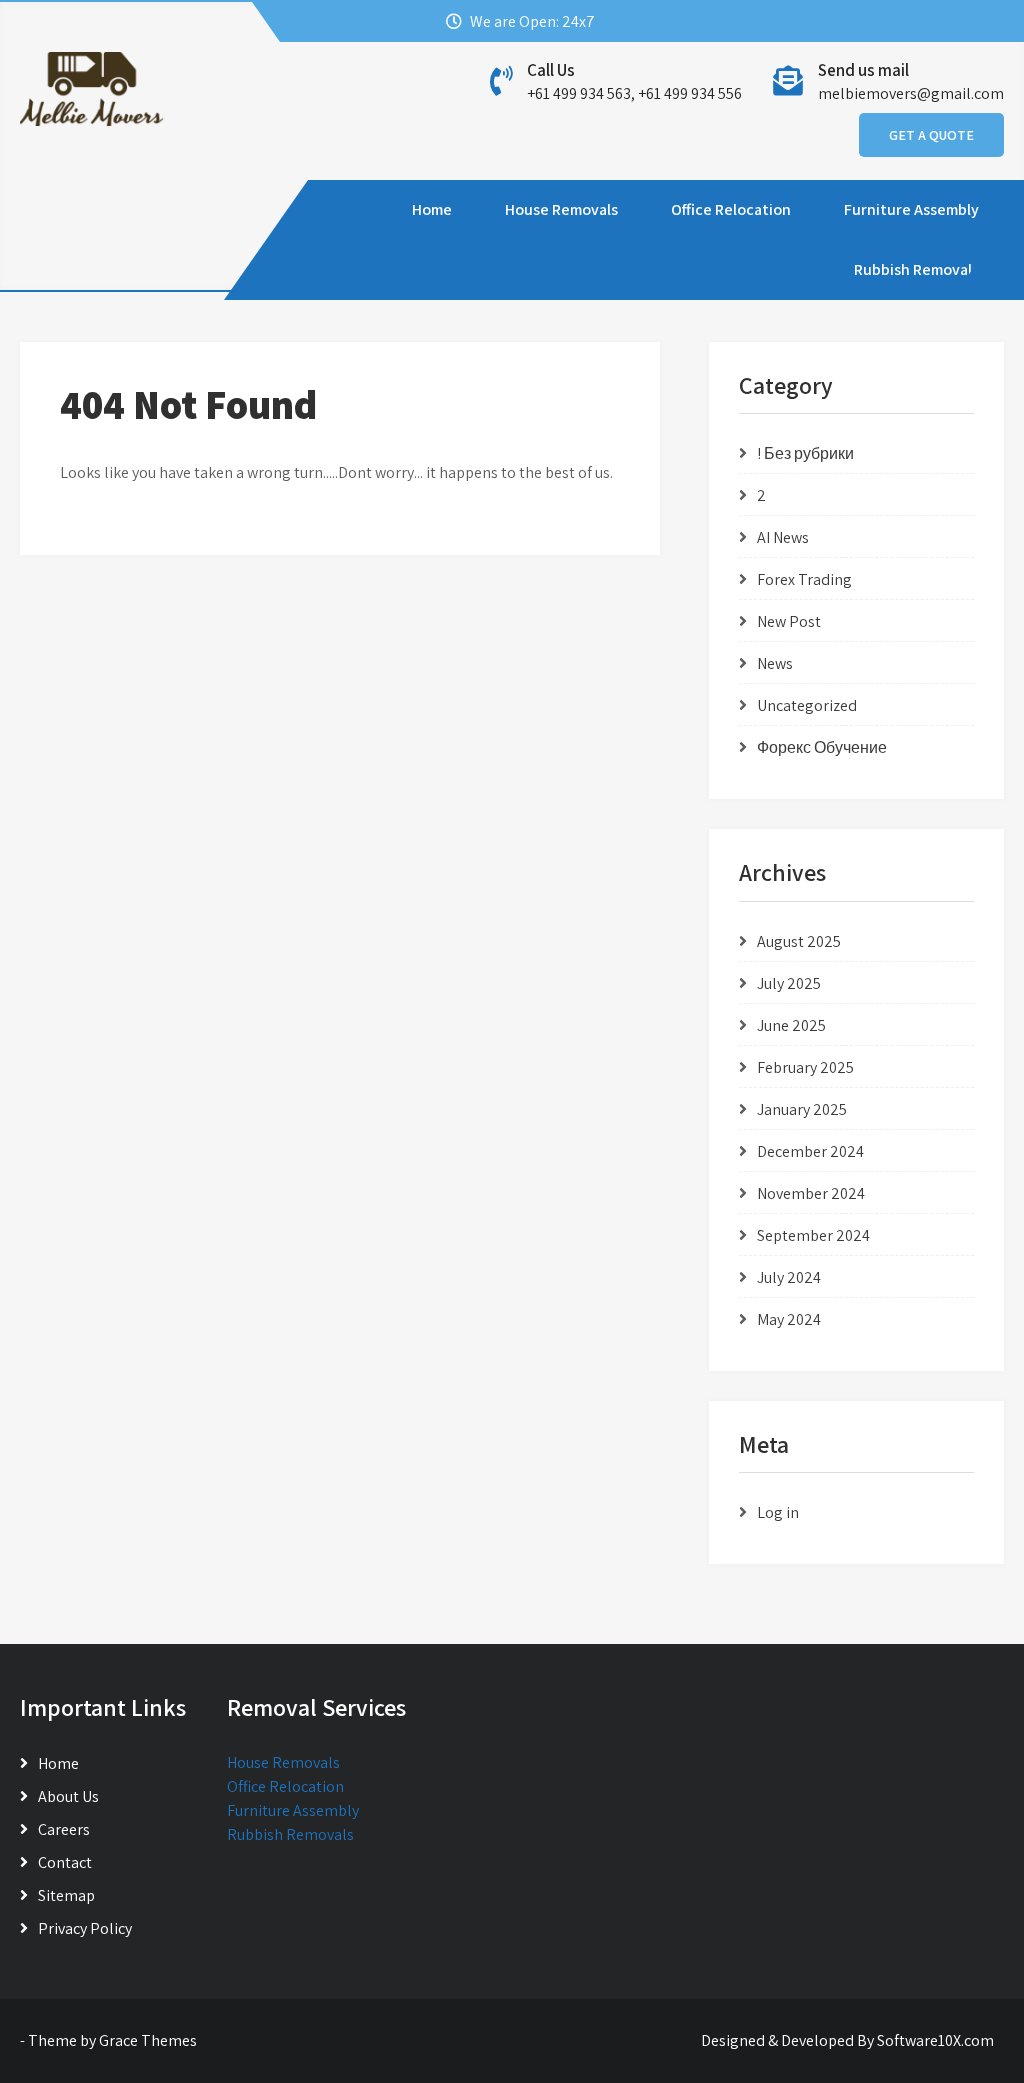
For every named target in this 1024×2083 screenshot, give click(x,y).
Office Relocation (731, 209)
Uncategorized (807, 705)
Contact (65, 1862)
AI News (783, 537)
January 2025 (802, 1109)
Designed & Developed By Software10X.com (847, 2040)
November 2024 (811, 1193)
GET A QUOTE (931, 135)
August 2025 (799, 941)
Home (432, 209)
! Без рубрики (805, 453)
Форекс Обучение (822, 747)
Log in (778, 1512)
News (775, 663)
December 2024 (810, 1151)
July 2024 (789, 1277)
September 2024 (813, 1235)
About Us (68, 1796)
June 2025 (791, 1025)
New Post (789, 621)
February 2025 (805, 1067)
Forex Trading (804, 579)
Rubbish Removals (916, 269)
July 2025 (789, 983)
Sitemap (66, 1895)
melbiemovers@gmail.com (911, 93)
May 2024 (789, 1319)
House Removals (561, 209)
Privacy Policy (85, 1928)
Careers (64, 1829)
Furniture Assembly (911, 209)
